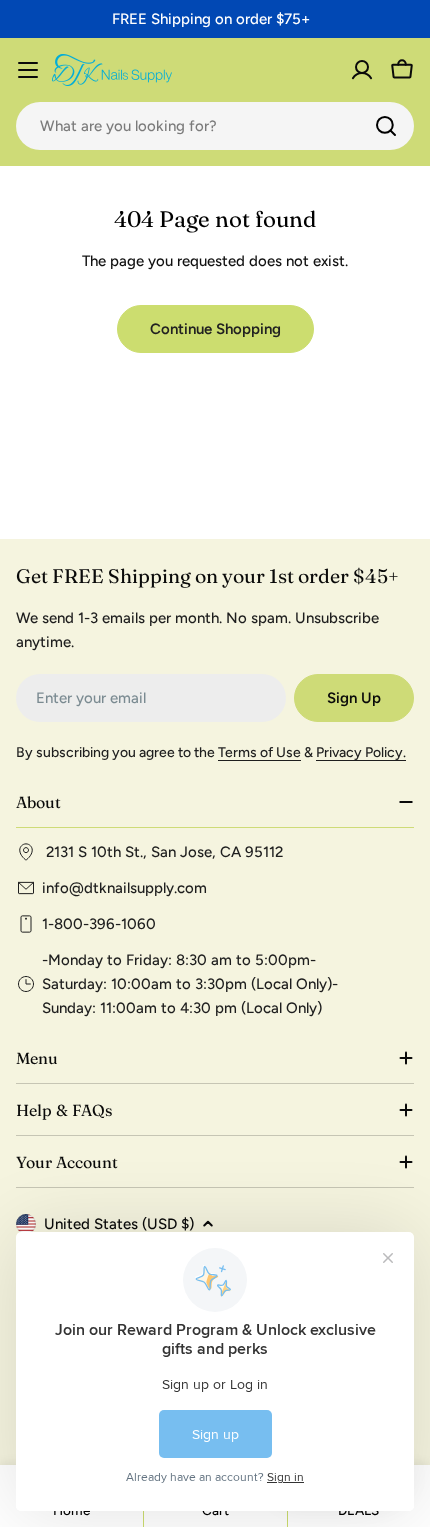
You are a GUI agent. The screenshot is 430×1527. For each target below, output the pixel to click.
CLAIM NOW (316, 814)
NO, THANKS (315, 846)
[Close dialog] (402, 655)
